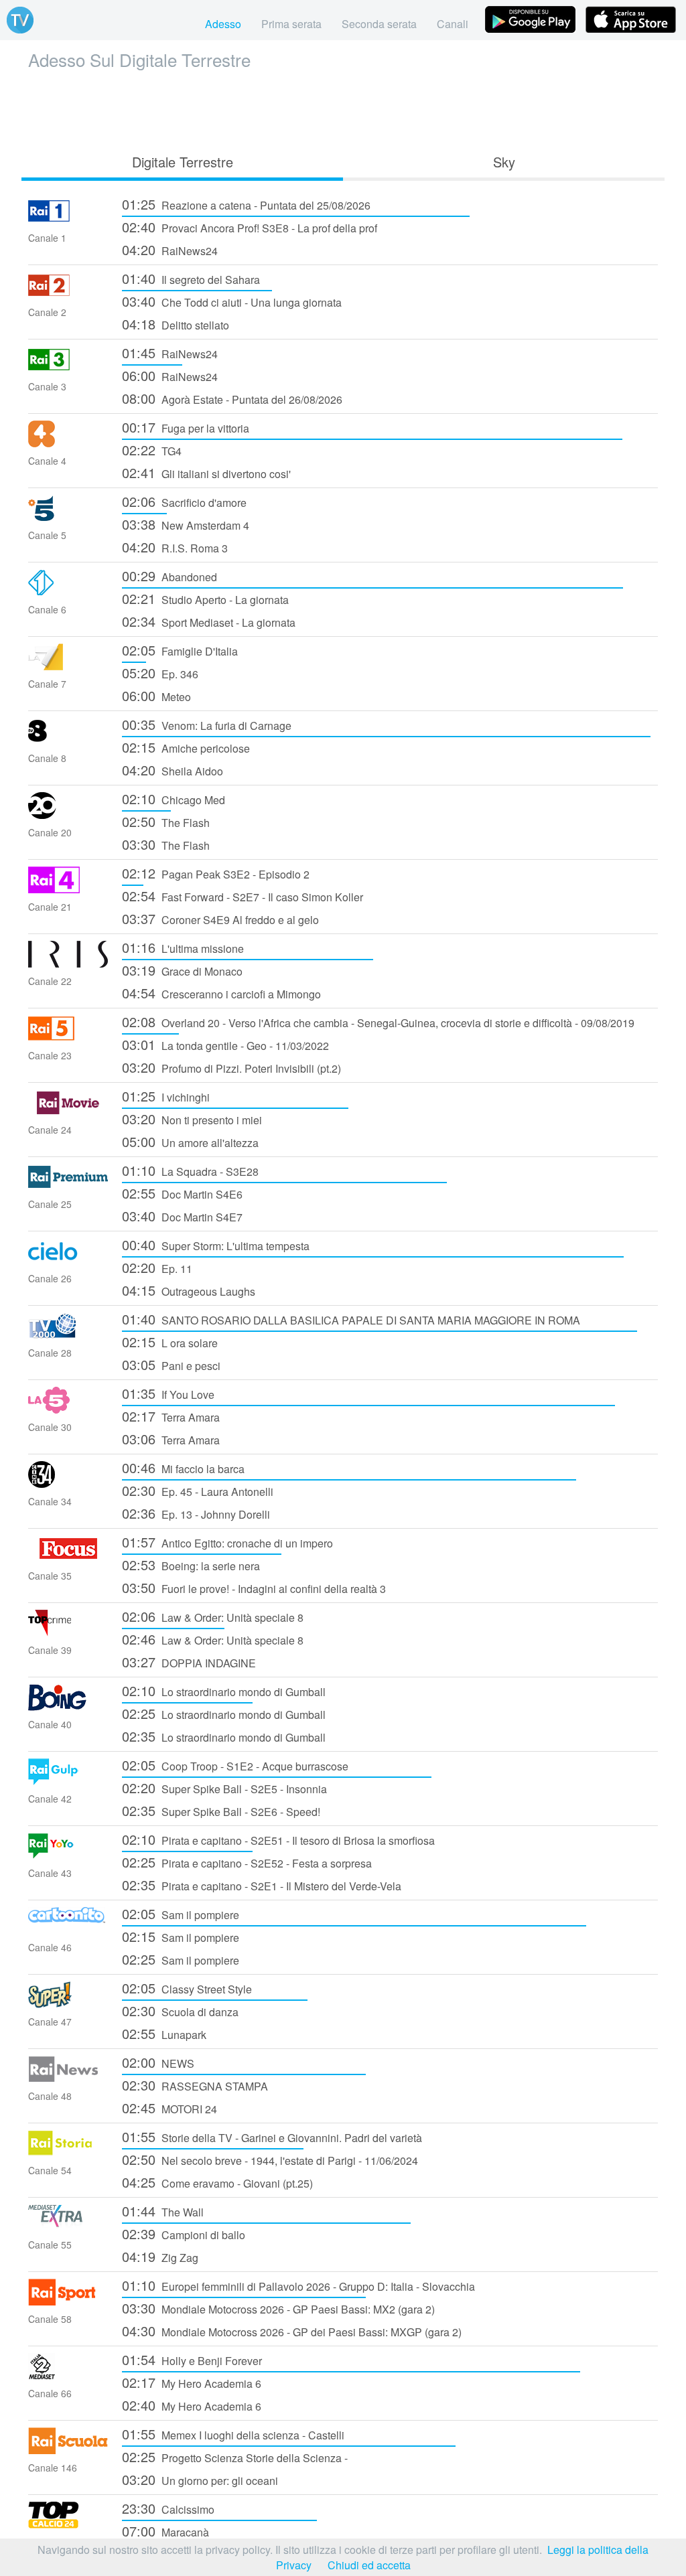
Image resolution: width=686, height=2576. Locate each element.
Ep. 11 (157, 1267)
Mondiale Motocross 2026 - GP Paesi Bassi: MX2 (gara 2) (278, 2308)
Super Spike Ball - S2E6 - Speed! (221, 1810)
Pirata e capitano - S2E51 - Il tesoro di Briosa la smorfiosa (278, 1839)
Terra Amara (171, 1416)
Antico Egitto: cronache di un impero (227, 1542)
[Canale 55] (68, 2227)
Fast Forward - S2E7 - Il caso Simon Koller (243, 896)
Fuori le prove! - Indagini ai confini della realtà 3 (254, 1587)
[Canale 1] (68, 220)
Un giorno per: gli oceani (200, 2479)
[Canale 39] (68, 1632)
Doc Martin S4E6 (182, 1193)
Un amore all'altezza (190, 1141)
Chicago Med (174, 799)
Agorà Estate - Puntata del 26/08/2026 (232, 398)
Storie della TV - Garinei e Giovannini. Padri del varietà (272, 2136)
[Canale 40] (68, 1707)
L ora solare (170, 1342)
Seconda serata (379, 24)
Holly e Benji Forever (192, 2359)
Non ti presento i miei (192, 1119)
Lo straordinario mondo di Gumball (224, 1690)
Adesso (223, 24)
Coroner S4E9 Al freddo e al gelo (220, 918)
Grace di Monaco (182, 970)
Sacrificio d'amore (184, 501)
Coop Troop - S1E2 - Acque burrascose (235, 1765)
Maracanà (165, 2531)
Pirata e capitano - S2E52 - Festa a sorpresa (247, 1862)
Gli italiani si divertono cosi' (206, 472)
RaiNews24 (170, 249)
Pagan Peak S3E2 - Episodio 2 (216, 873)
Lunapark (164, 2033)
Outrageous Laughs (189, 1290)
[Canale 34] (68, 1484)
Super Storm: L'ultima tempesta (216, 1244)
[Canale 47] (68, 2004)
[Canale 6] (68, 592)
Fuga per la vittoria (186, 427)
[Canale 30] (68, 1409)
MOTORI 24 (169, 2108)
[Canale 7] (68, 666)
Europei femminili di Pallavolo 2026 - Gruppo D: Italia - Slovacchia (298, 2285)
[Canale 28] (68, 1335)
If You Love (168, 1393)
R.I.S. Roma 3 (175, 547)
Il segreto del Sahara (191, 278)
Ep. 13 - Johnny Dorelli (196, 1513)
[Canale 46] (68, 1929)
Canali (453, 24)
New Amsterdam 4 (186, 524)
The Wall (163, 2211)
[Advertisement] (343, 108)
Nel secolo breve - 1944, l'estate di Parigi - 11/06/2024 (270, 2159)
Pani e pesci (171, 1364)
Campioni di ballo (184, 2233)
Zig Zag (160, 2256)
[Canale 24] (68, 1112)
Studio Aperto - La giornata (205, 598)
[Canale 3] (68, 369)
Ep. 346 (160, 673)
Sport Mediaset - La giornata (209, 621)
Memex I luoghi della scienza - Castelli (233, 2434)
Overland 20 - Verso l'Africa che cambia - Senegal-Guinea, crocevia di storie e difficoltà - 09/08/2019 (378, 1021)
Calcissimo (168, 2508)
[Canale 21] (68, 889)
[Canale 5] (68, 517)
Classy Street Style (187, 1988)
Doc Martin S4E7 (182, 1216)
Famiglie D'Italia (180, 650)
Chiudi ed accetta (369, 2565)
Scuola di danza (180, 2011)
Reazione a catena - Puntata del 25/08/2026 (246, 204)
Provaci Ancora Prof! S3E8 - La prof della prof (250, 227)
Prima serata (291, 24)
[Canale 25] (68, 1186)
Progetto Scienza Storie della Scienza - (235, 2456)
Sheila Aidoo (173, 770)
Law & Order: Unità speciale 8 (213, 1616)
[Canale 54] (68, 2152)
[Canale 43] (68, 1855)
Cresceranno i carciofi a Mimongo (221, 993)
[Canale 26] (68, 1261)
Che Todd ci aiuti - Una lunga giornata (232, 301)
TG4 (152, 450)
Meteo (156, 695)
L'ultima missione (183, 947)
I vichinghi (166, 1096)
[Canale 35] (68, 1558)
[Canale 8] (68, 740)
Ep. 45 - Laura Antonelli (198, 1490)
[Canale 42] (68, 1781)
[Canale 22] (68, 963)
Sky (504, 162)
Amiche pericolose (186, 747)
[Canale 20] (68, 815)
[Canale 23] (68, 1038)
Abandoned (169, 576)
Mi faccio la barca (183, 1467)
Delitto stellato (176, 324)
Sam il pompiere (181, 1913)
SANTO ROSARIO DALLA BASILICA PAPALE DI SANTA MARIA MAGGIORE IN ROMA (351, 1319)
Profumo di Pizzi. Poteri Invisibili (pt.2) (231, 1067)
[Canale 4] (68, 443)
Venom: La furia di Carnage (207, 724)
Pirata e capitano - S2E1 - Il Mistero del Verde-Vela (262, 1885)
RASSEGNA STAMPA (195, 2085)
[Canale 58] (68, 2301)
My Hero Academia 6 (192, 2382)
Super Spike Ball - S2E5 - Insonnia (224, 1788)
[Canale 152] (68, 2524)
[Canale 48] (68, 2078)
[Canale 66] (68, 2375)
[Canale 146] (68, 2450)
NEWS (158, 2062)
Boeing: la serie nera (191, 1565)
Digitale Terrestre (183, 162)
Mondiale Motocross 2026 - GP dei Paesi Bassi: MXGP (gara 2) (292, 2331)
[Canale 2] (68, 294)
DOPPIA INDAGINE (189, 1662)
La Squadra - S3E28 (190, 1170)
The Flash (166, 821)
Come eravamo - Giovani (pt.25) (217, 2182)
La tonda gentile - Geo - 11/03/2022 (225, 1044)
